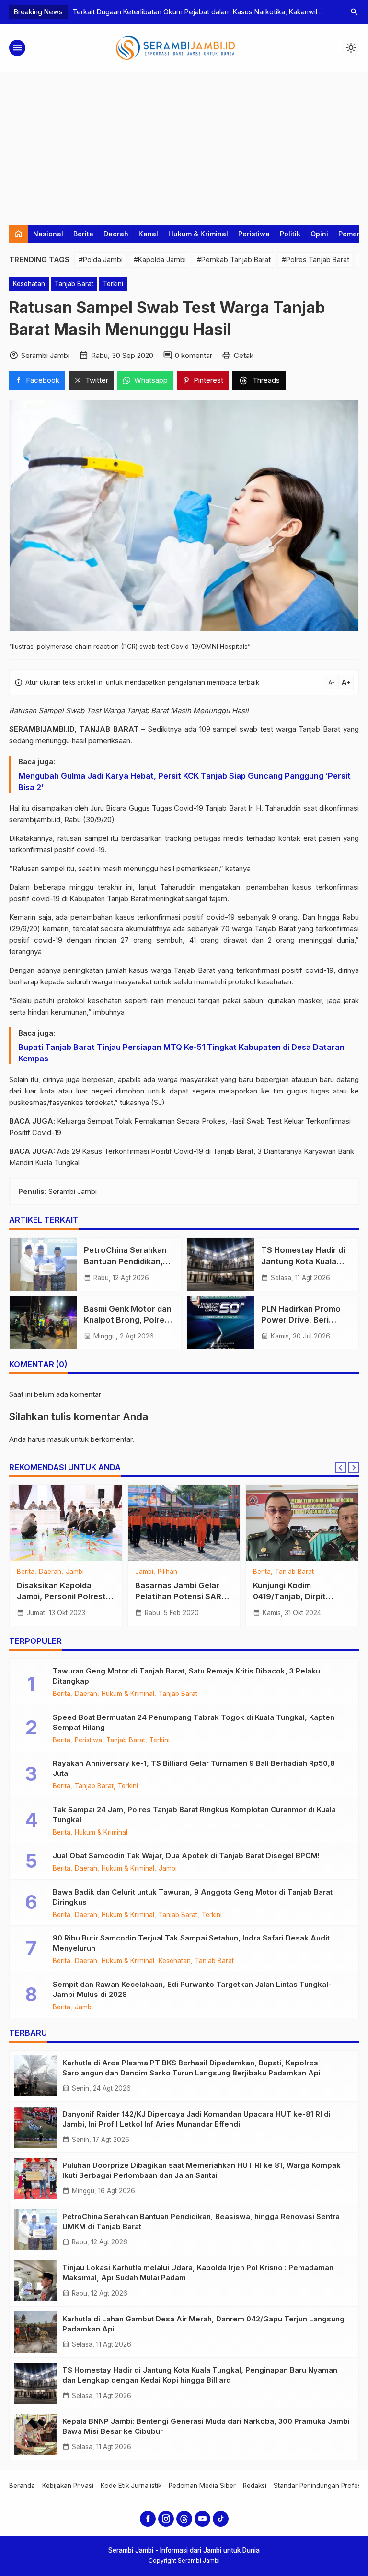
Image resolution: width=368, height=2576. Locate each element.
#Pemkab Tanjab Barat (234, 260)
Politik (290, 234)
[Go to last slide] (341, 1468)
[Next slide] (354, 1468)
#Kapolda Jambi (160, 260)
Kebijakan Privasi (68, 2486)
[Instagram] (166, 2519)
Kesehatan (29, 284)
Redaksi (255, 2486)
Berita (83, 234)
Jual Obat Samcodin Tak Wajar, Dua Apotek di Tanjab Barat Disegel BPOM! (186, 1856)
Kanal (148, 234)
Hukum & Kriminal (198, 234)
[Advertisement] (184, 144)
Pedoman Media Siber (202, 2486)
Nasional (48, 234)
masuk (58, 1439)
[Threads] (184, 2519)
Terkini (113, 284)
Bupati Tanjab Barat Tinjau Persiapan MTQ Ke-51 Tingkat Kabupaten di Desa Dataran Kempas (181, 1053)
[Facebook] (148, 2519)
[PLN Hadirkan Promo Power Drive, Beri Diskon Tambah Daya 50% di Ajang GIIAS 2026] (220, 1323)
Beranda (22, 2486)
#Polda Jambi (101, 260)
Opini (319, 234)
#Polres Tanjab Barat (316, 260)
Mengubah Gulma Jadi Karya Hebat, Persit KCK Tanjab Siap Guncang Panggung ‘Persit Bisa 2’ (184, 781)
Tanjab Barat (74, 284)
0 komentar (194, 355)
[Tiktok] (221, 2519)
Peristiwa (254, 234)
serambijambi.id (35, 820)
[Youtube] (202, 2519)
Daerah (116, 234)
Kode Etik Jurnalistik (131, 2486)
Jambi (26, 1572)
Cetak (244, 355)
